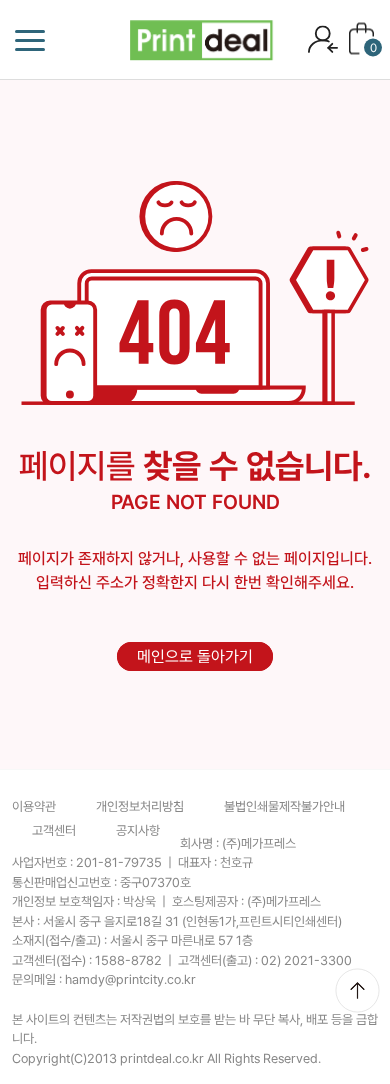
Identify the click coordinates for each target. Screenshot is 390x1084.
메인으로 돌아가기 (195, 656)
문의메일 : (104, 979)
